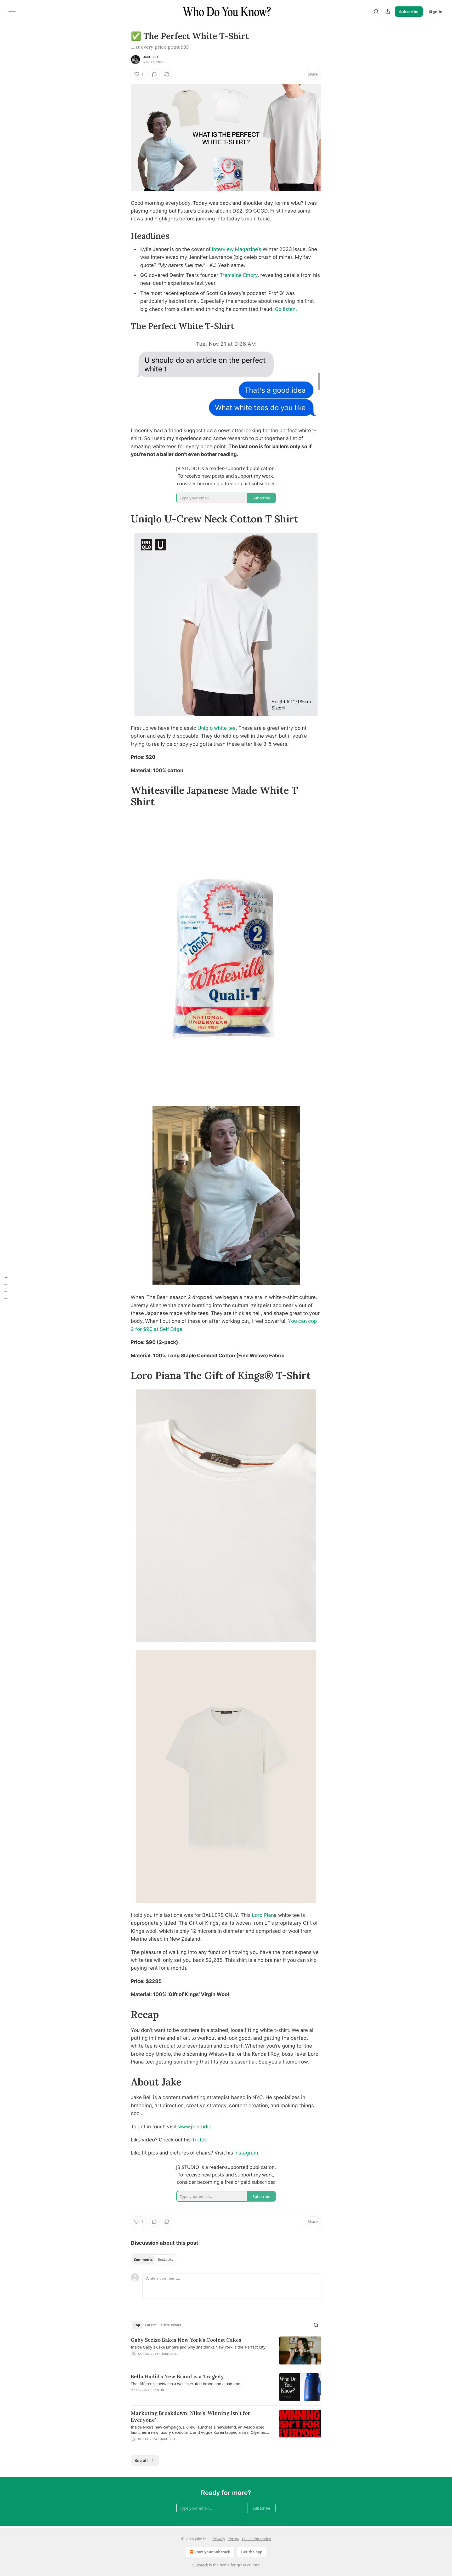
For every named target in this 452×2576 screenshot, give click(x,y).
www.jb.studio (195, 2127)
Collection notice (256, 2539)
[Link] (123, 236)
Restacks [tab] (165, 2260)
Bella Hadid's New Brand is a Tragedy (177, 2376)
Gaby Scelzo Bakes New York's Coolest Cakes (186, 2340)
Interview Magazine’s (237, 249)
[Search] (376, 12)
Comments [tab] (143, 2260)
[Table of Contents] (6, 1288)
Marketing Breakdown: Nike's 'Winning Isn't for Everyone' (191, 2417)
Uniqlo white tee (217, 728)
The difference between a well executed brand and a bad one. (186, 2384)
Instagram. (247, 2153)
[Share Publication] (388, 12)
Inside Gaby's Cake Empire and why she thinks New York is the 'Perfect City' (199, 2347)
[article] (226, 2350)
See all (141, 2460)
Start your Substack (212, 2552)
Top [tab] (137, 2325)
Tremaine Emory (239, 275)
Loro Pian (263, 1915)
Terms (233, 2539)
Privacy (219, 2539)
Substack (200, 2565)
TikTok (199, 2140)
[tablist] (153, 2260)
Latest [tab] (151, 2325)
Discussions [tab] (171, 2325)
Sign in (436, 12)
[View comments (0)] (154, 74)
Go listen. (286, 309)
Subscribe (409, 12)
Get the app (252, 2552)
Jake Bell (151, 57)
